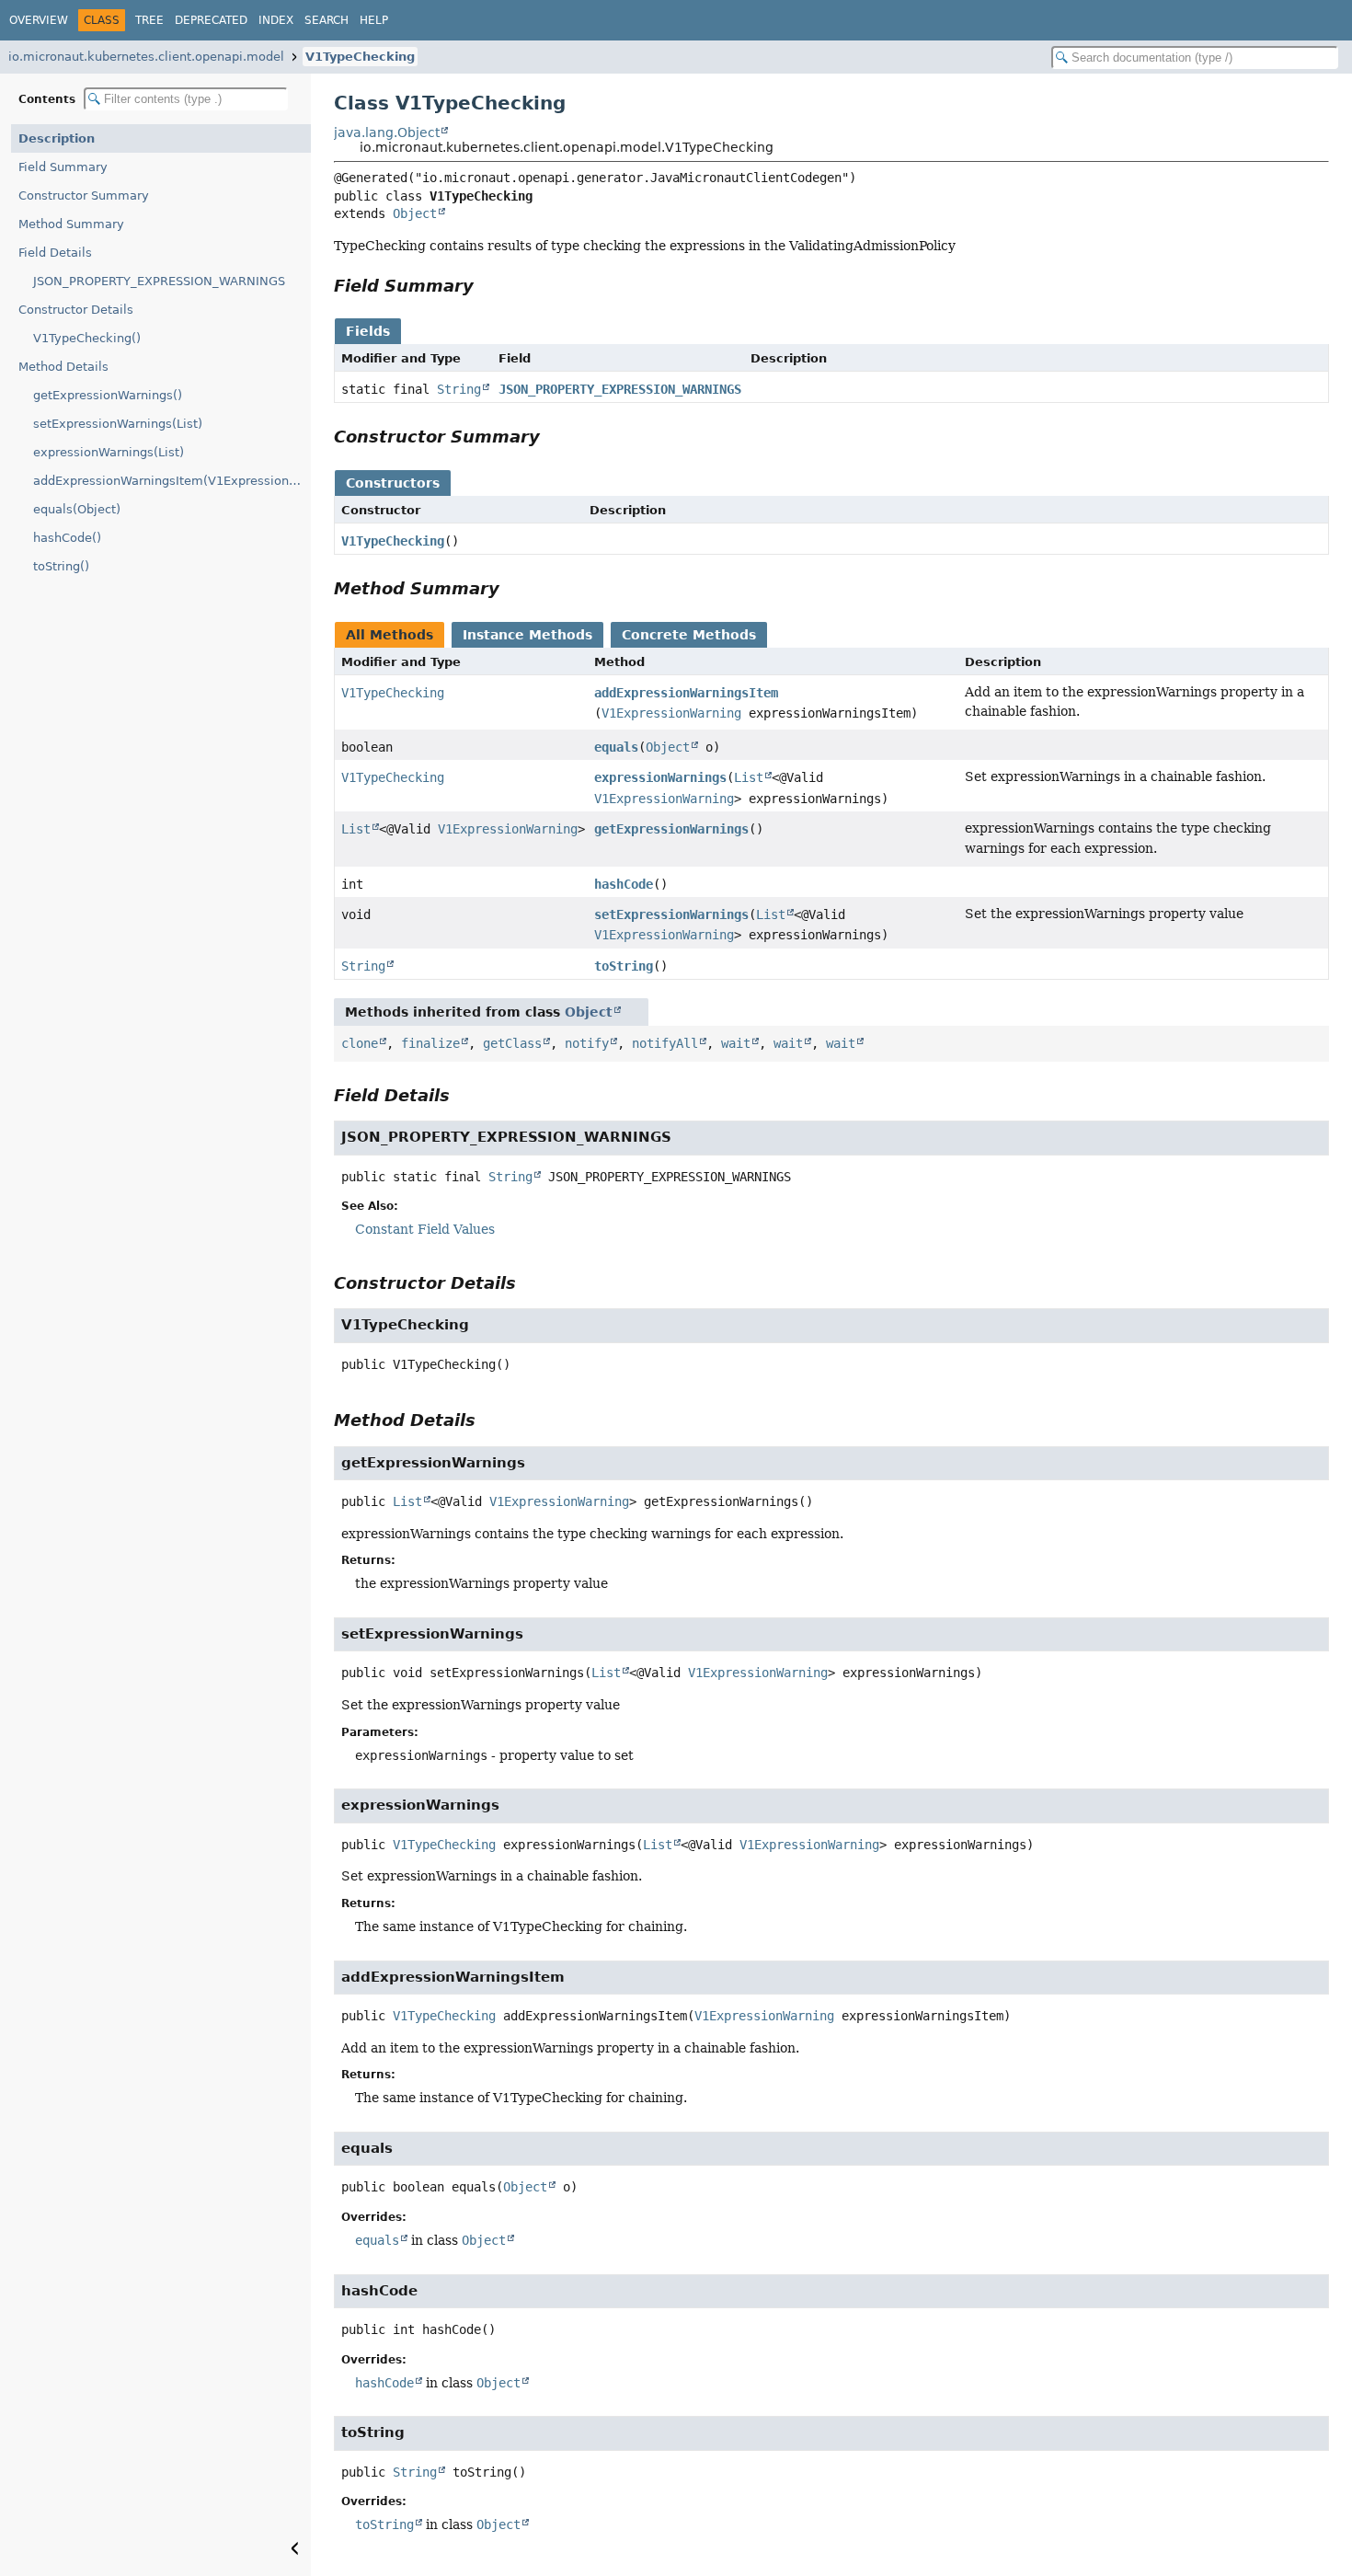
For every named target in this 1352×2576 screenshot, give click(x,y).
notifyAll (665, 1043)
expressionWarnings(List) (109, 452)
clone (360, 1043)
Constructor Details (76, 310)
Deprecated (211, 20)
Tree (149, 20)
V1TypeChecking (360, 57)
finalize (430, 1043)
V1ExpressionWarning (671, 713)
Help (374, 20)
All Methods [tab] (390, 635)
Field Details (55, 253)
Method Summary (71, 224)
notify (587, 1043)
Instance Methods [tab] (527, 635)
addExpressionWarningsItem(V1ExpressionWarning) (172, 481)
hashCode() (67, 538)
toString (624, 966)
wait (736, 1043)
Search (327, 20)
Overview (39, 20)
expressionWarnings (660, 777)
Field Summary (63, 167)
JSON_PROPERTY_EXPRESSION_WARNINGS (159, 281)
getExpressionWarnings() (108, 395)
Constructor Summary (84, 195)
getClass (512, 1043)
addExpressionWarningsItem (686, 693)
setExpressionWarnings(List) (118, 424)
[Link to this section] (487, 286)
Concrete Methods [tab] (689, 635)
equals (616, 747)
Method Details (63, 367)
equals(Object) (77, 509)
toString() (61, 566)
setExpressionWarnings (671, 914)
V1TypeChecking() (87, 338)
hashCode (624, 884)
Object (415, 213)
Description (57, 138)
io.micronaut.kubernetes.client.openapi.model (146, 57)
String (459, 389)
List (749, 777)
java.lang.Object (387, 132)
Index (276, 20)
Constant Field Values (425, 1229)
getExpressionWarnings (671, 829)
